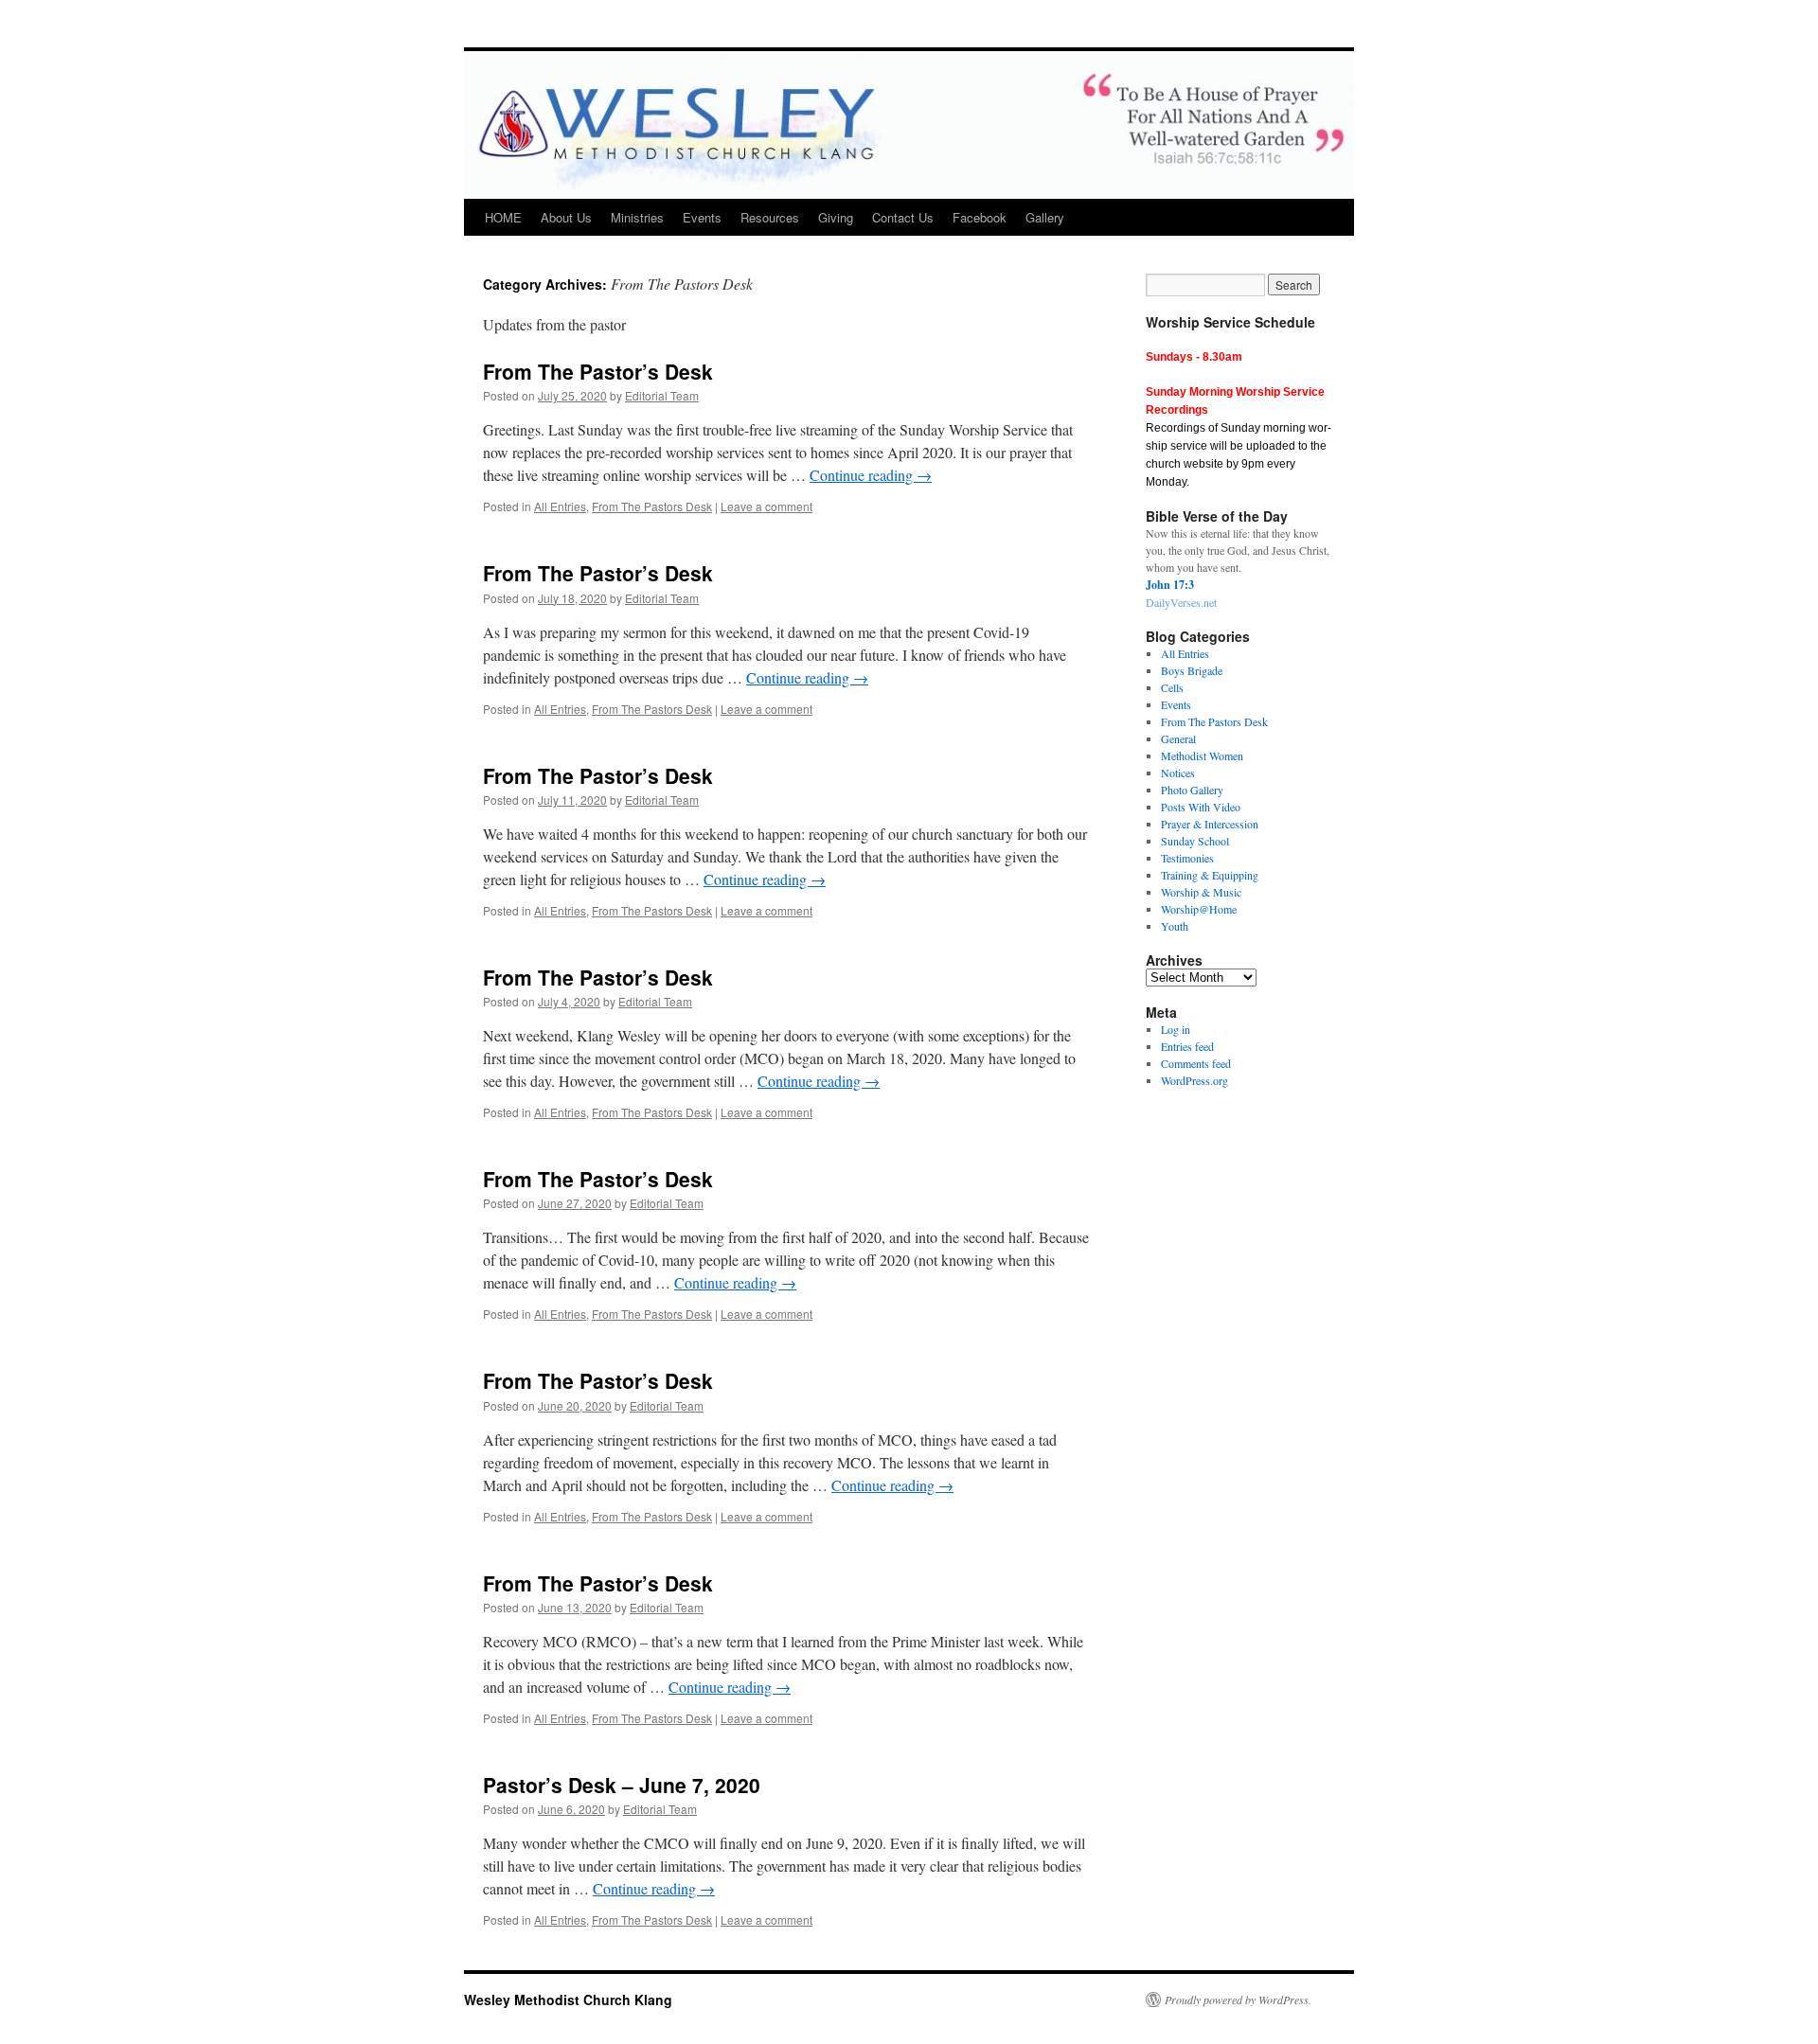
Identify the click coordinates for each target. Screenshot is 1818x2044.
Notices (1178, 773)
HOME (503, 217)
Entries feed (1187, 1046)
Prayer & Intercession (1210, 824)
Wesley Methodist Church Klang (568, 2000)
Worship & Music (1201, 892)
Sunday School (1195, 841)
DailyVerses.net (1181, 602)
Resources (770, 217)
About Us (566, 217)
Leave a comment (766, 506)
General (1178, 738)
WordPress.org (1194, 1080)
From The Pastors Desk (652, 506)
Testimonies (1187, 858)
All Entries (560, 506)
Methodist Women (1202, 755)
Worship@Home (1199, 909)
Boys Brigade (1192, 670)
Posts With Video (1201, 807)
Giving (836, 217)
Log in (1176, 1029)
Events (702, 217)
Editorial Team (662, 395)
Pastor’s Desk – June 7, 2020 (622, 1785)
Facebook (980, 217)
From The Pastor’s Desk (598, 371)
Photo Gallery (1192, 790)
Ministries (637, 217)
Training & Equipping (1210, 875)
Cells (1172, 687)
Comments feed (1196, 1063)
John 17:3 (1170, 585)
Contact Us (903, 217)
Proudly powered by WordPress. (1238, 2000)
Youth (1175, 926)
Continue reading (871, 475)
